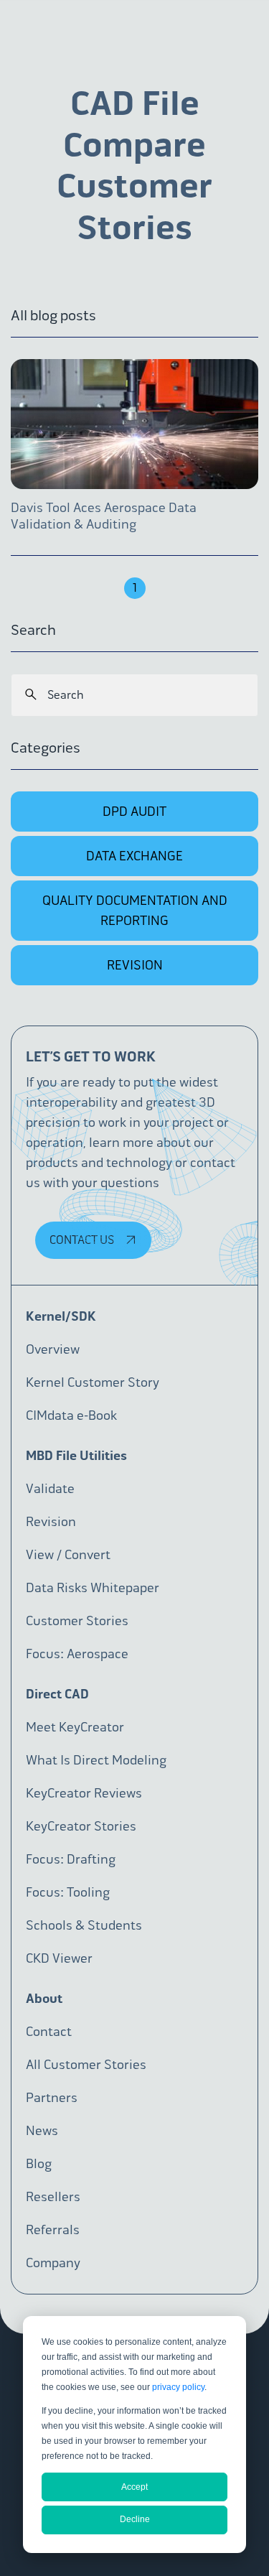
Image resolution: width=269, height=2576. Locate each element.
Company (53, 2263)
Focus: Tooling (68, 1892)
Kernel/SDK (61, 1316)
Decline (135, 2519)
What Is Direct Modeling (96, 1760)
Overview (53, 1349)
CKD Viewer (59, 1958)
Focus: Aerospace (77, 1654)
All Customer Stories (86, 2065)
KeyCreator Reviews (84, 1793)
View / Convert (68, 1555)
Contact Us (83, 1240)
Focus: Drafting (71, 1859)
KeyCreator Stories (81, 1826)
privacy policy (178, 2387)
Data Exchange (134, 856)
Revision (135, 965)
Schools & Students (84, 1925)
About (44, 1999)
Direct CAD (57, 1694)
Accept (134, 2487)
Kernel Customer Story (93, 1382)
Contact (49, 2032)
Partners (52, 2098)
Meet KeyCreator (75, 1727)
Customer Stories (77, 1621)
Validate (50, 1489)
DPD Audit (134, 812)
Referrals (53, 2230)
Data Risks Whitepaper (93, 1588)
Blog (39, 2164)
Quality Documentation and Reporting (135, 911)
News (42, 2131)
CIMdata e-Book (71, 1415)
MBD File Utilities (76, 1456)
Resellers (53, 2197)
